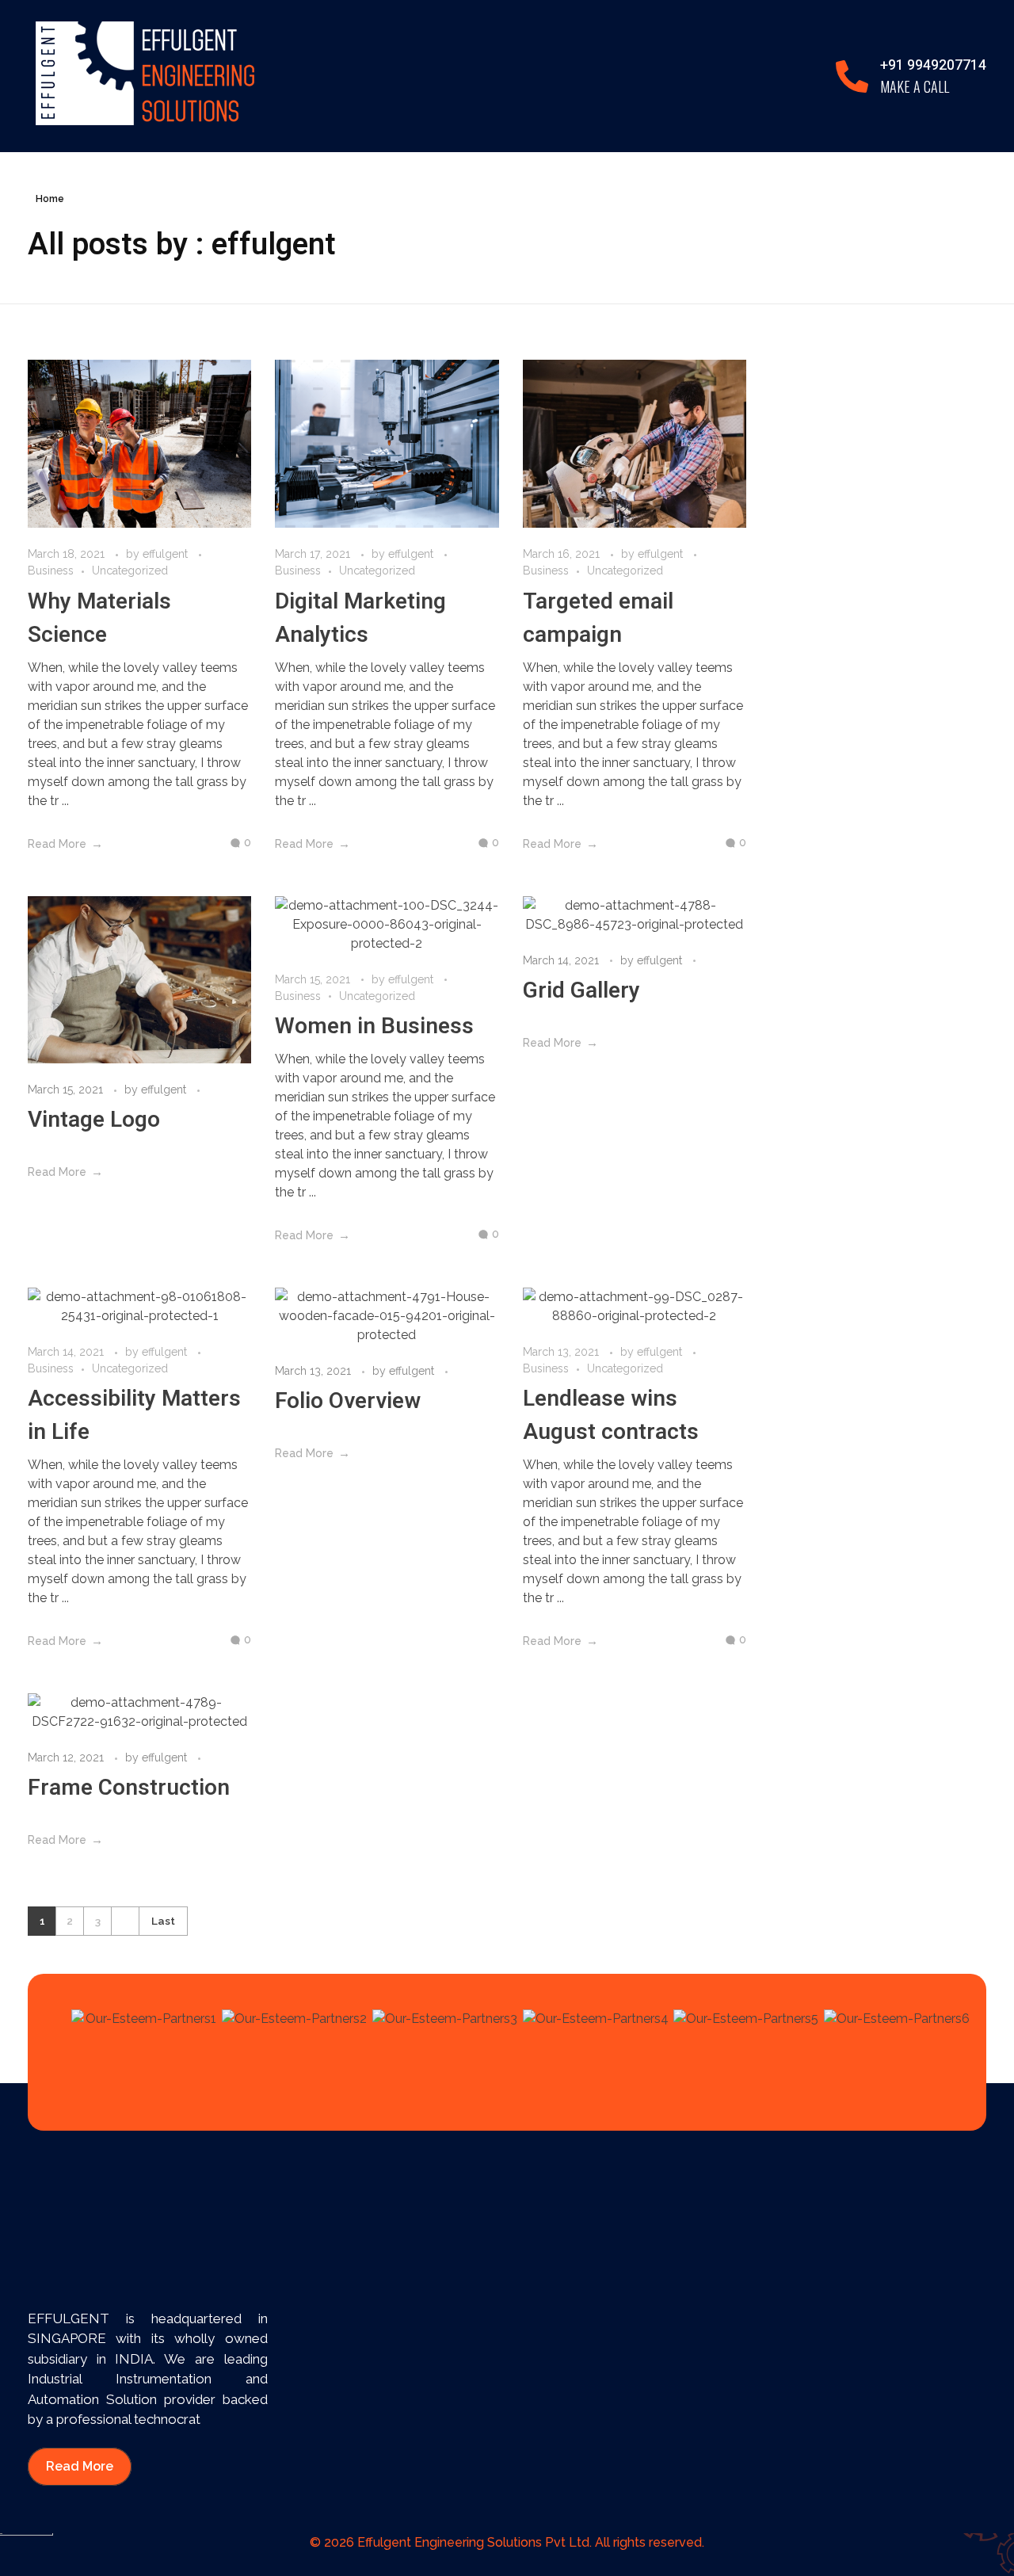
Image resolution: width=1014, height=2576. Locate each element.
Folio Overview (348, 1401)
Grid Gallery (581, 991)
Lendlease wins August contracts (611, 1416)
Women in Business (374, 1027)
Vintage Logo (94, 1120)
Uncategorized (130, 571)
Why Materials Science (99, 618)
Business (51, 571)
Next (125, 1921)
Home (50, 199)
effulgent (167, 554)
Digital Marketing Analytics (360, 618)
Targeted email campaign (598, 618)
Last (163, 1921)
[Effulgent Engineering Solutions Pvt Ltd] (145, 73)
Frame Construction (129, 1788)
